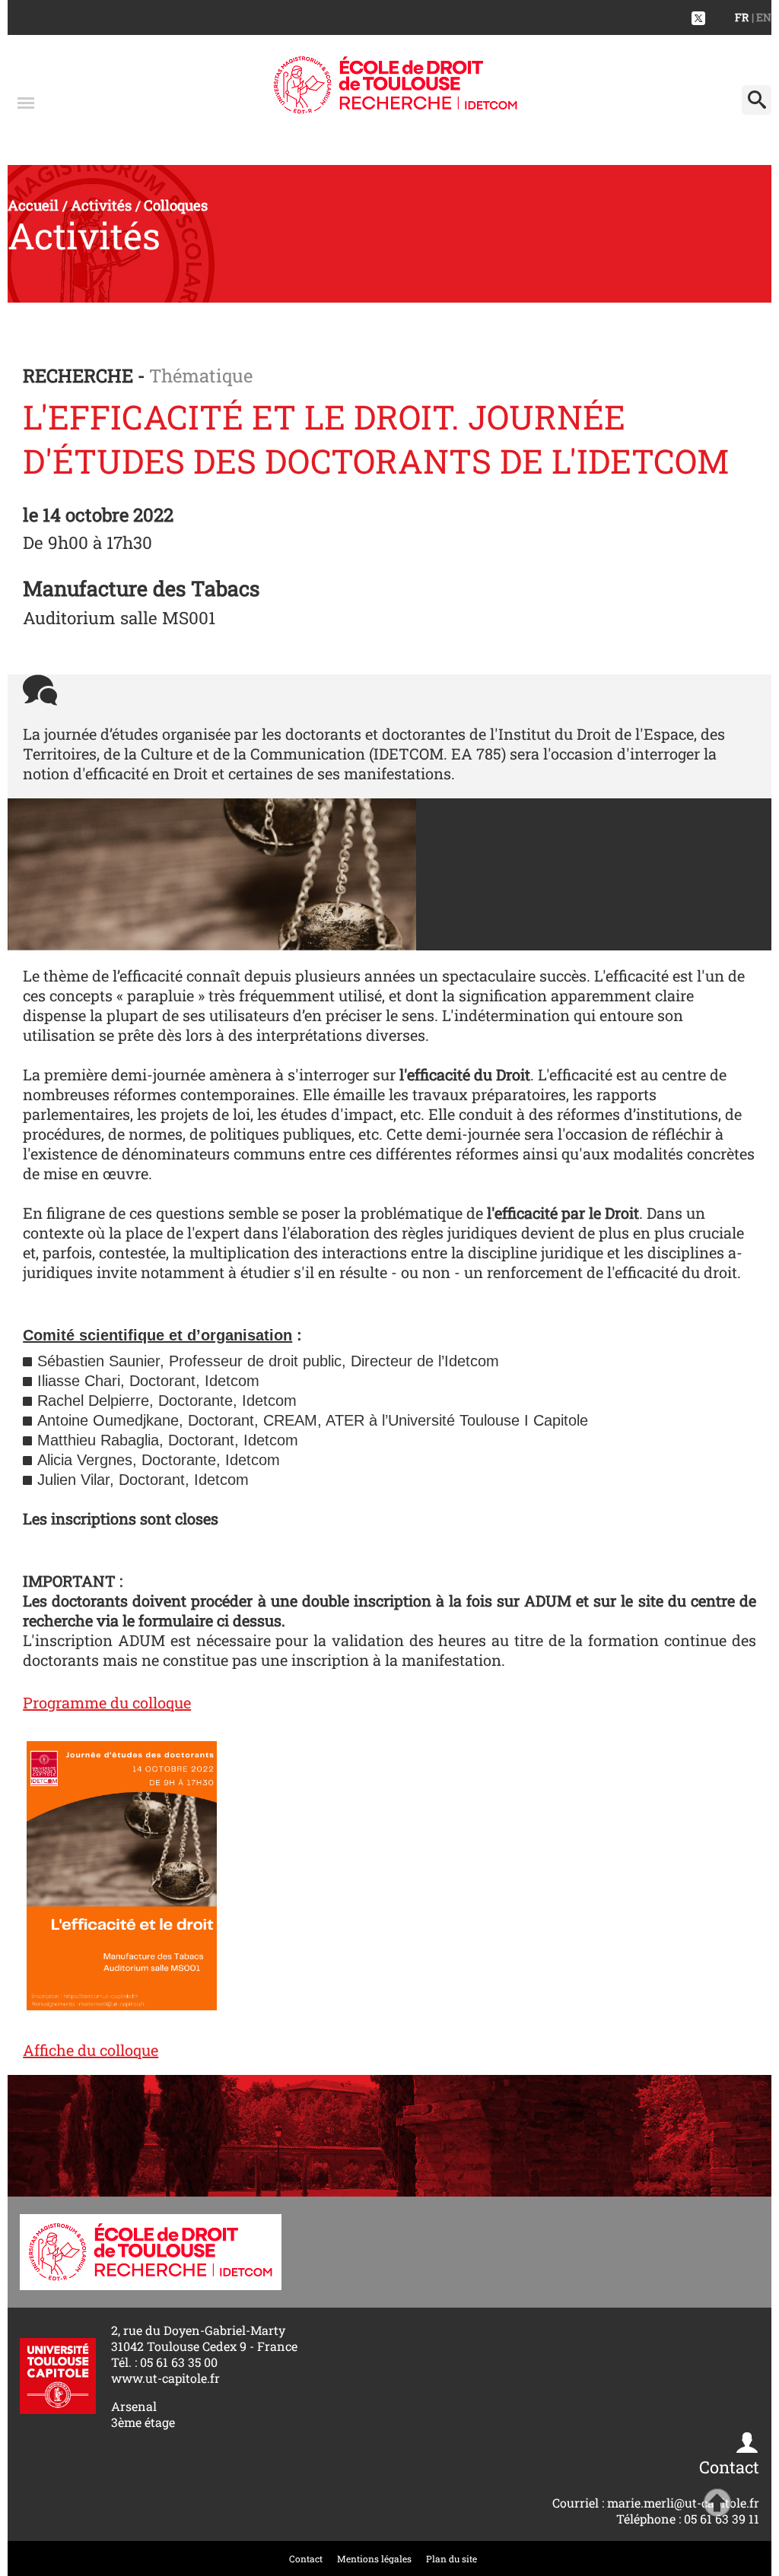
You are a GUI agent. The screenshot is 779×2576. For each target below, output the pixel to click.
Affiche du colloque (91, 2050)
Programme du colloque (107, 1702)
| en (762, 17)
